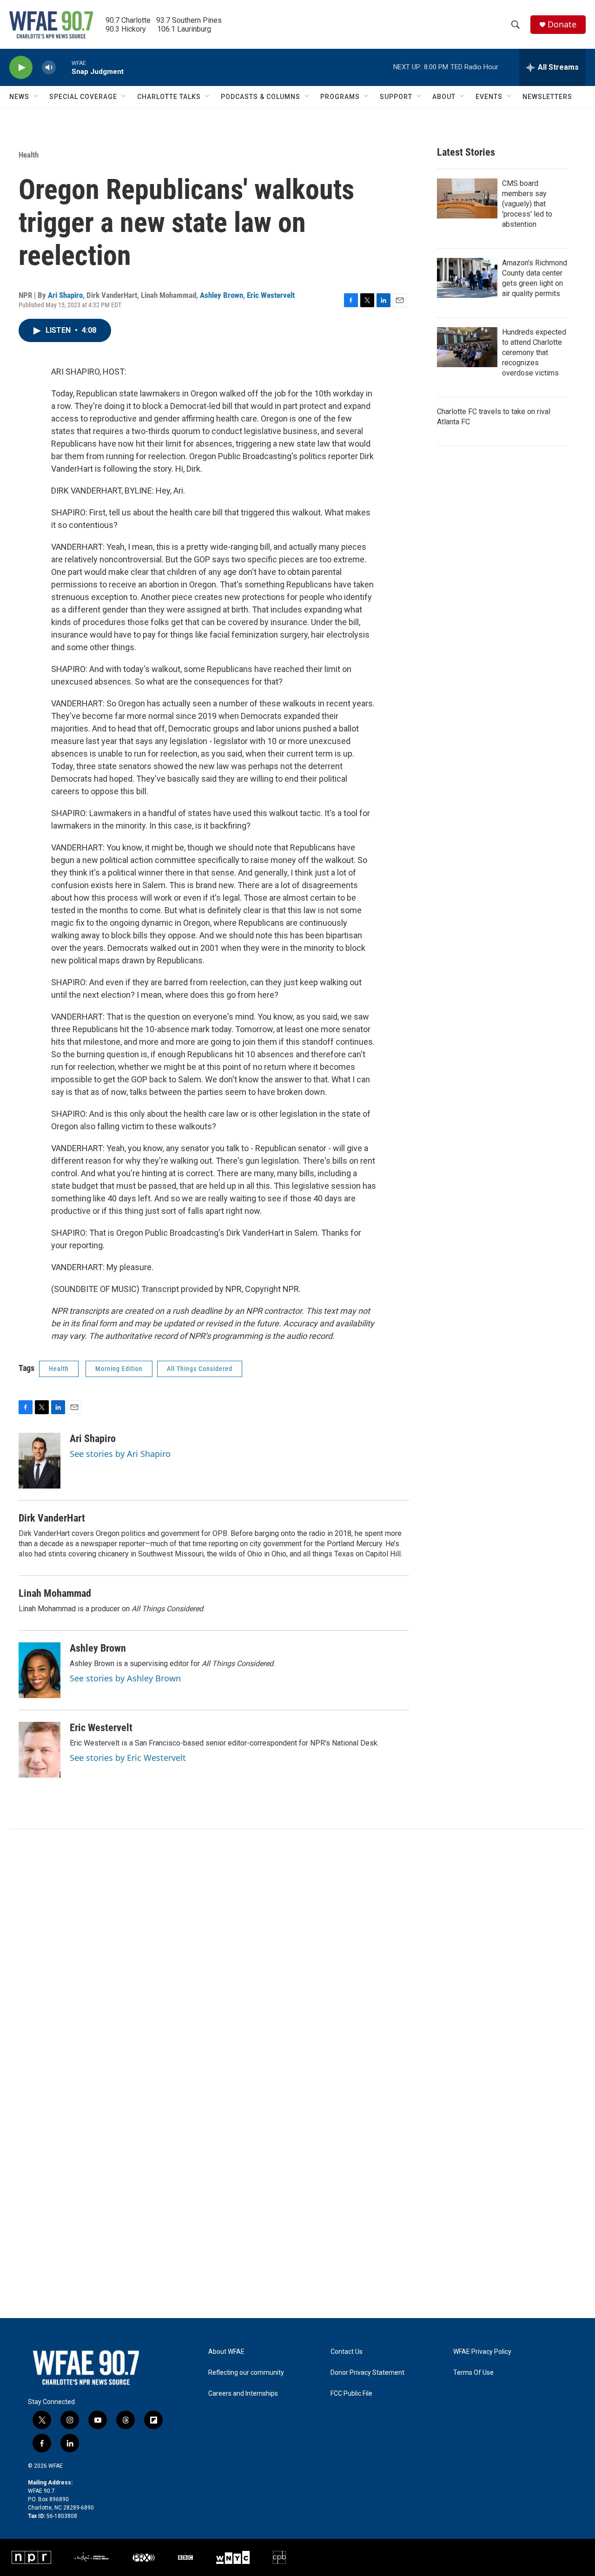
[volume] (49, 68)
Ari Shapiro (65, 295)
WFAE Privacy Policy (482, 2352)
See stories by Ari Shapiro (120, 1454)
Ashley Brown (221, 295)
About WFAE (226, 2352)
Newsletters (547, 97)
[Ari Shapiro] (40, 1461)
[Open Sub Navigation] (36, 97)
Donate (562, 24)
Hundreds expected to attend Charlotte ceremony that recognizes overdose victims (534, 352)
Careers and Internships (243, 2394)
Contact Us (347, 2352)
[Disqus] (297, 1955)
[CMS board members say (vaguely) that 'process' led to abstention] (467, 198)
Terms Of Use (473, 2373)
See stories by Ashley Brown (125, 1678)
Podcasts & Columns (261, 97)
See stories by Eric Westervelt (128, 1758)
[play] (21, 68)
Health (29, 155)
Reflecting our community (246, 2373)
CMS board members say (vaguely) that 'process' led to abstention (527, 204)
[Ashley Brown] (40, 1670)
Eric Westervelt (271, 295)
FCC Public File (351, 2394)
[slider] (64, 67)
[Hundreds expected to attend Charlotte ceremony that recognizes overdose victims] (467, 347)
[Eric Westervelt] (40, 1750)
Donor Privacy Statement (367, 2373)
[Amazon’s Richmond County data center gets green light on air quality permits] (467, 278)
